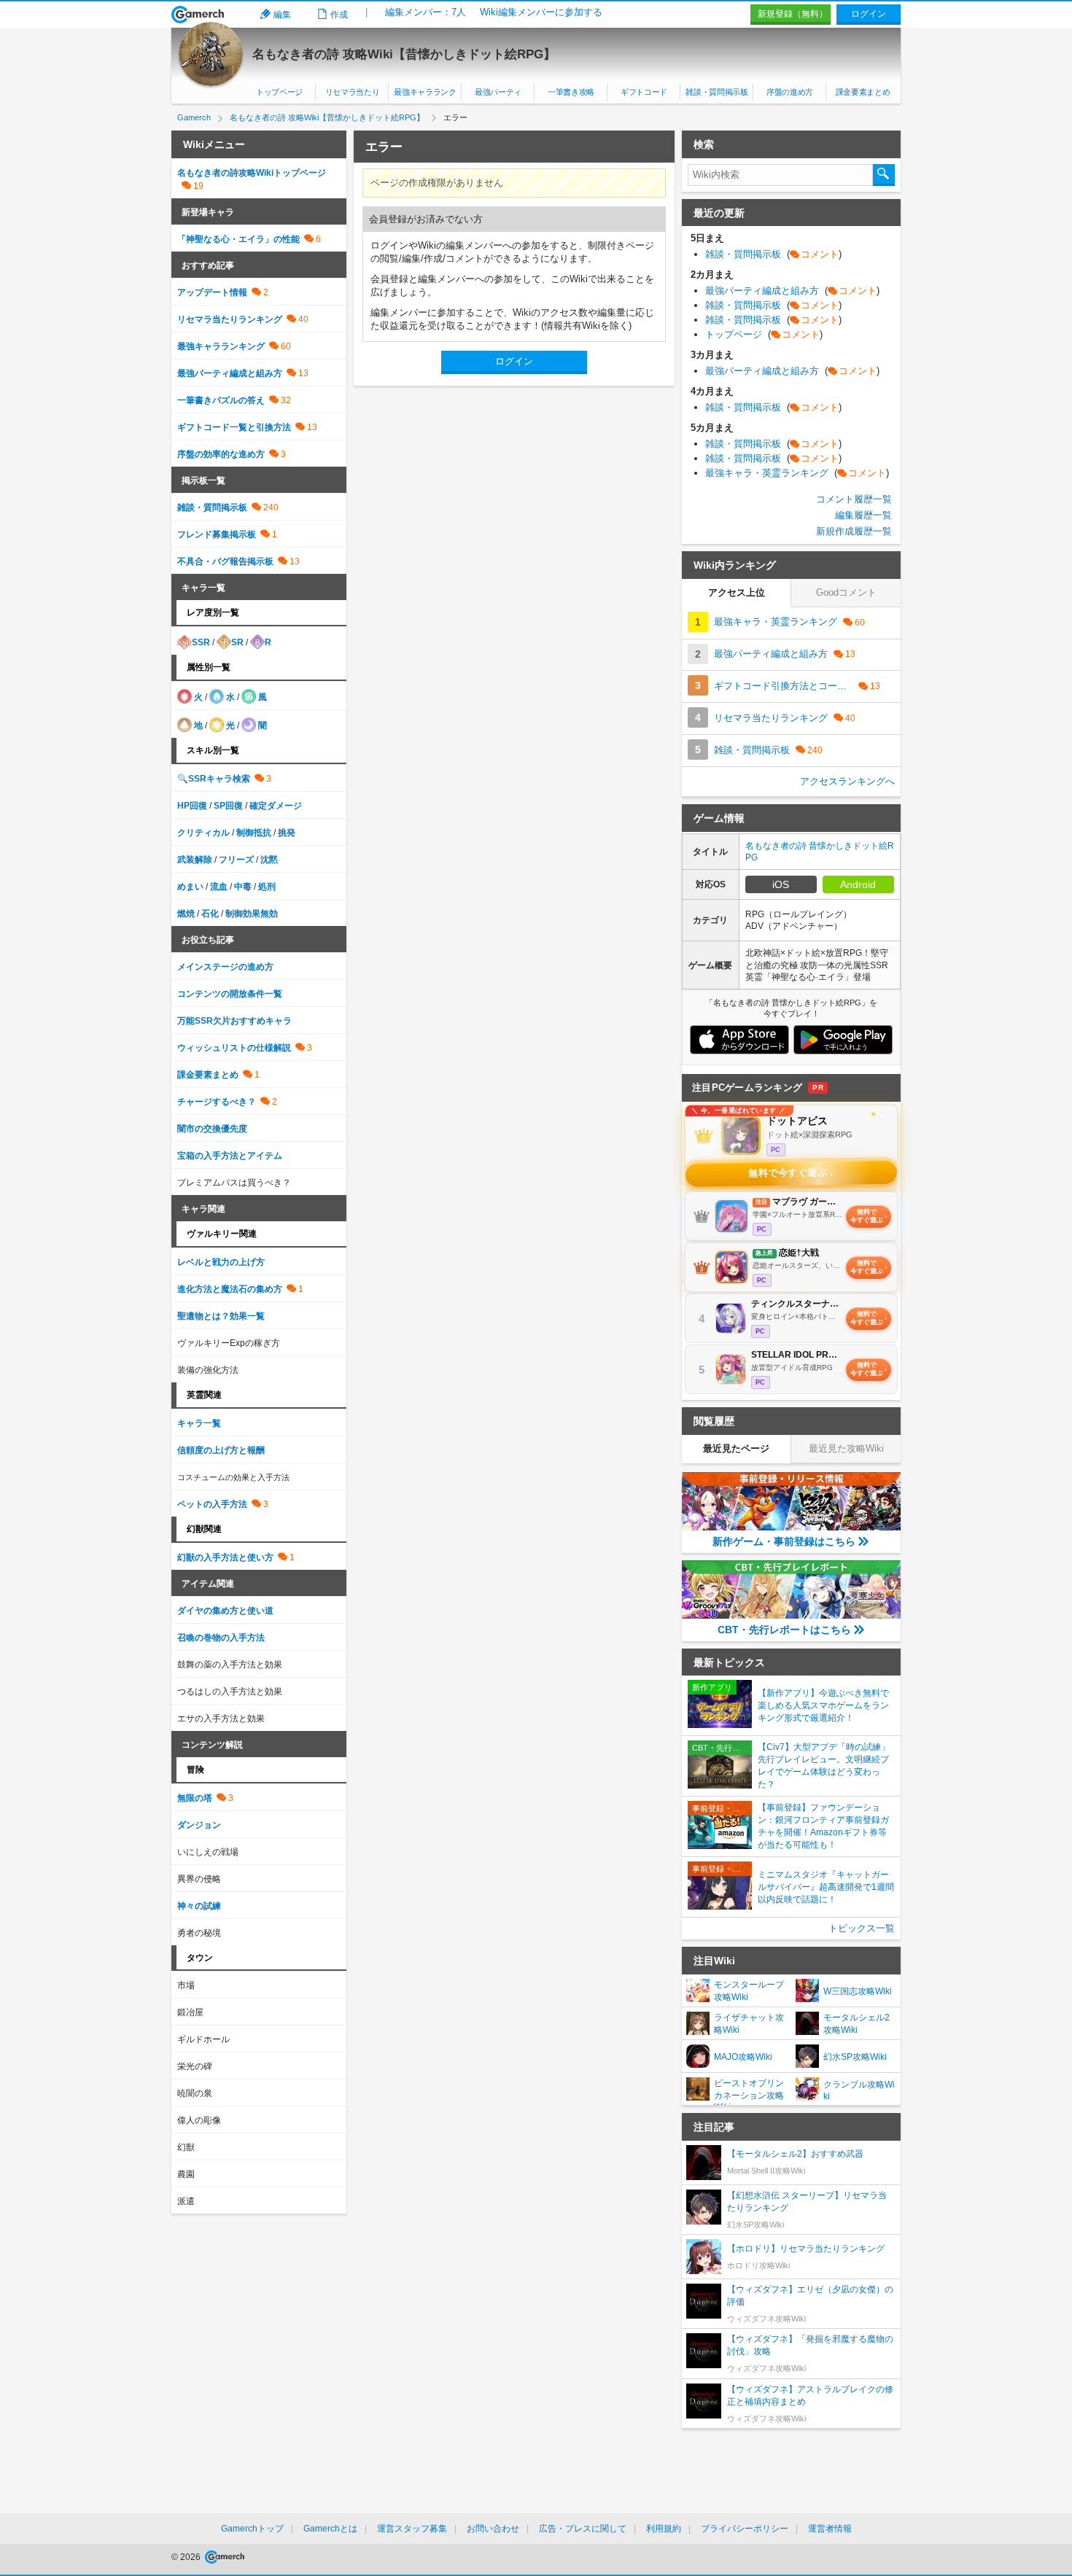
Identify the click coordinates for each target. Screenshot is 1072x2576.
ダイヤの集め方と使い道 (225, 1611)
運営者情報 (830, 2529)
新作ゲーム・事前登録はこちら (784, 1541)
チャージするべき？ (217, 1102)
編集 (282, 15)
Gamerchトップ (252, 2529)
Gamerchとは (330, 2529)
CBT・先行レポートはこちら (784, 1630)
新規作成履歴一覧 (854, 531)
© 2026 (187, 2557)
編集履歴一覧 (863, 515)
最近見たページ (736, 1448)
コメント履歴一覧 (854, 499)
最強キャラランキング (221, 346)
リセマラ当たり (353, 92)
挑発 (287, 833)
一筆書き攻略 (571, 92)
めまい (190, 887)
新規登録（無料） (793, 14)
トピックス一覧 (862, 1928)
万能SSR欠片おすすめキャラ (234, 1021)
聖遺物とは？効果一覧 (221, 1316)
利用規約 (664, 2529)
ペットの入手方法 (212, 1504)
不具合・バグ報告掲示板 (225, 561)
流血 (219, 887)
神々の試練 (199, 1906)
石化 (210, 914)
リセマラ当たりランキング (230, 319)
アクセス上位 (737, 592)
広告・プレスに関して (583, 2529)
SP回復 (228, 806)
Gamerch (198, 15)
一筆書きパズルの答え (221, 400)
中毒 (243, 887)
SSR (201, 642)
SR (237, 642)
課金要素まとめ (863, 92)
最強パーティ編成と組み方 (230, 373)
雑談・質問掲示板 (716, 92)
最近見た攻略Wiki (846, 1448)
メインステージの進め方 (225, 967)
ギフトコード (644, 92)
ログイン (869, 14)
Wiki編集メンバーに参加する (541, 12)
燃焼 (186, 914)
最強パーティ (498, 92)
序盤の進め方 (790, 92)
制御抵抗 (254, 833)
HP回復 (192, 806)
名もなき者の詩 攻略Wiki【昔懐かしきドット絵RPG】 (404, 54)
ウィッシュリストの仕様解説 (234, 1048)
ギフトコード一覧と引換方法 (234, 427)
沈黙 (269, 860)
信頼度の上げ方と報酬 (221, 1450)
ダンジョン (199, 1825)
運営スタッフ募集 (412, 2529)
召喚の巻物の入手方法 (221, 1638)
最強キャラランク (425, 92)
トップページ (279, 92)
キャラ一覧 (199, 1423)
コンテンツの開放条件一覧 (230, 994)
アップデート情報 (212, 292)
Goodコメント (846, 592)
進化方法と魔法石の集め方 (230, 1289)
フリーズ (236, 860)
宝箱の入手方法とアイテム (230, 1156)
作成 (339, 15)
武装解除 (195, 860)
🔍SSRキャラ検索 (214, 779)
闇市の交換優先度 (212, 1129)
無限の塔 (195, 1798)
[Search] (884, 175)
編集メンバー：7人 (426, 12)
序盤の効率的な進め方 (221, 454)
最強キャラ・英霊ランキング (797, 473)
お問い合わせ (493, 2529)
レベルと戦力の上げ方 (221, 1262)
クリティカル (203, 833)
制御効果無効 (252, 914)
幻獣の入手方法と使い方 (225, 1557)
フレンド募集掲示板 (217, 534)
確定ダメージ (276, 806)
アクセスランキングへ (847, 781)
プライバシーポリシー (745, 2529)
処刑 (267, 887)
